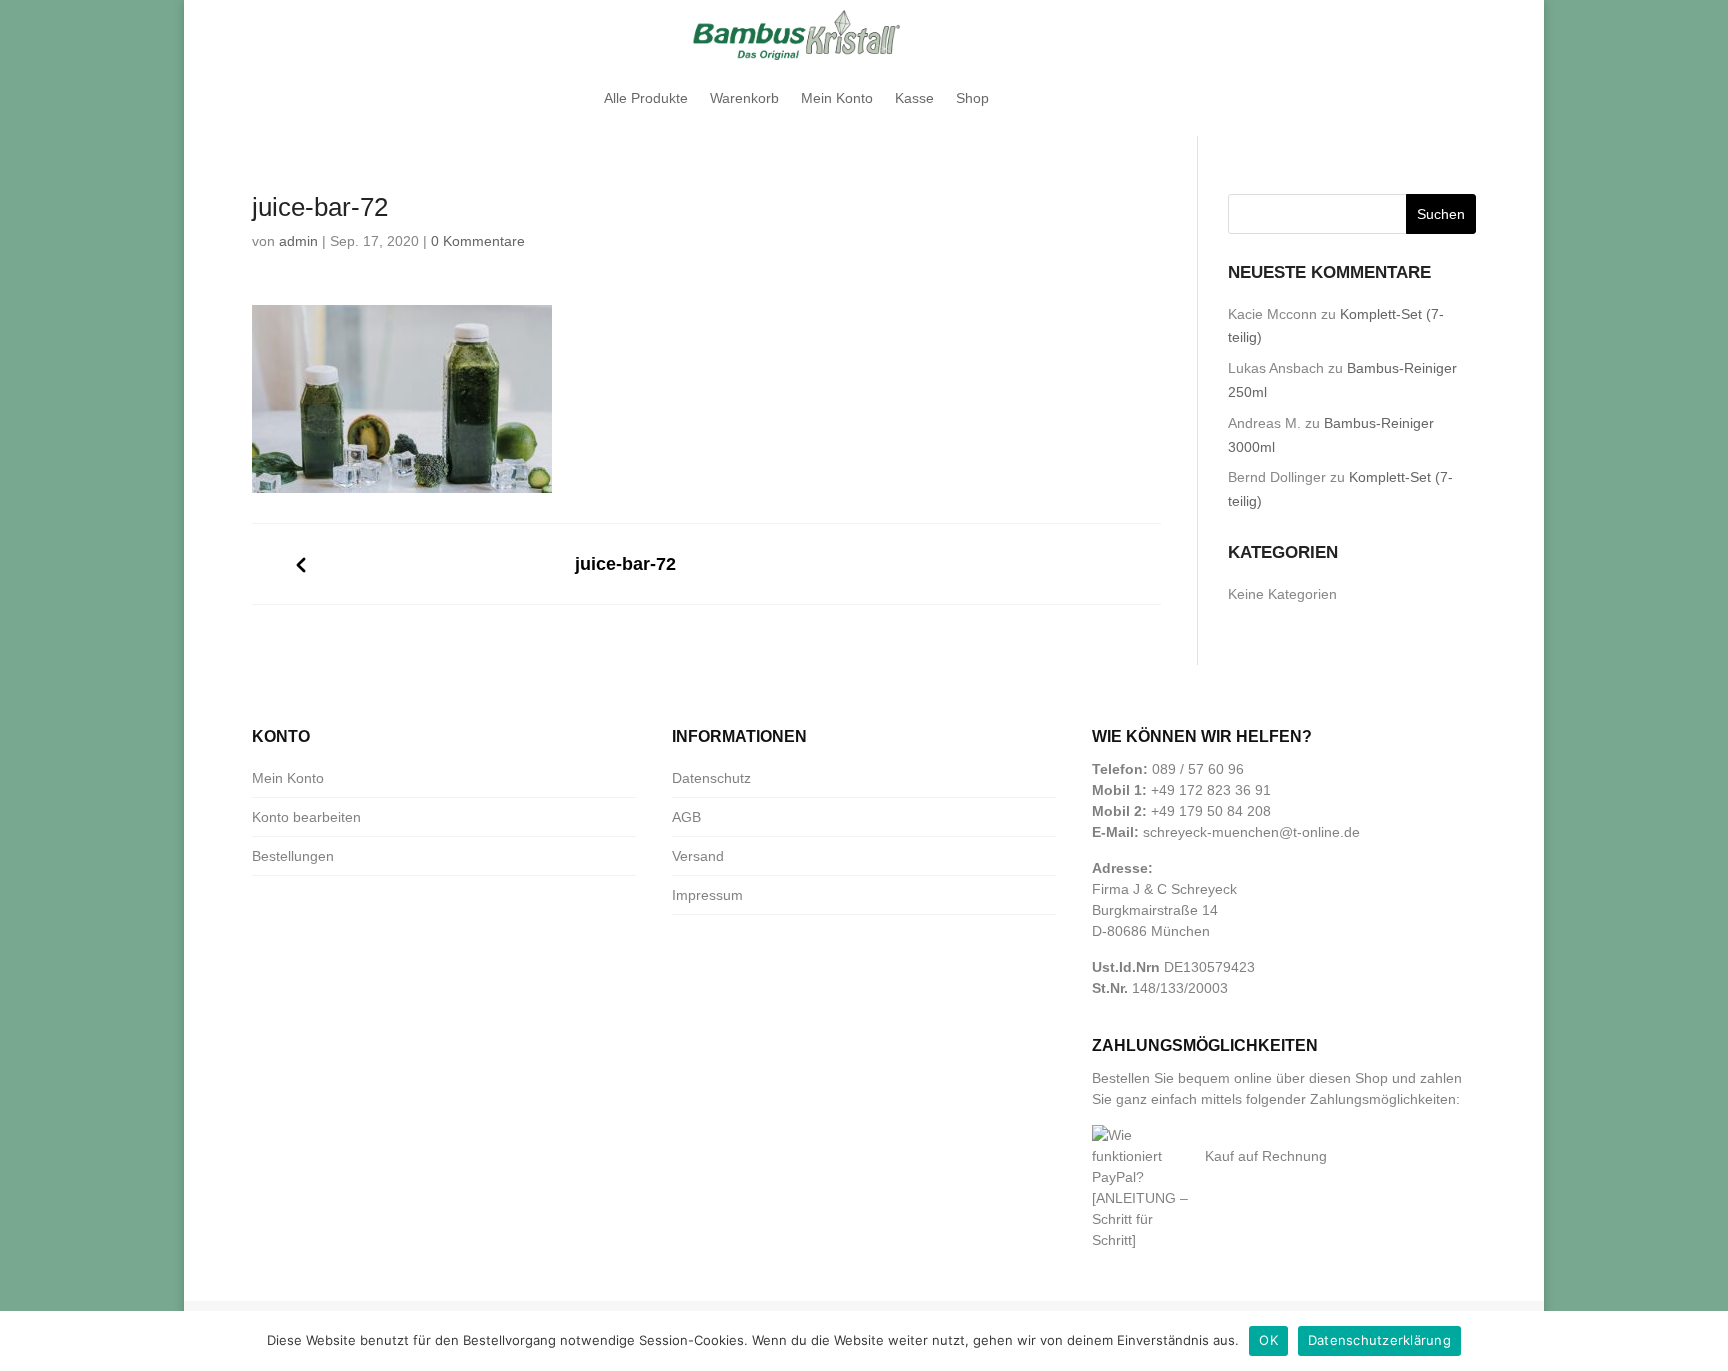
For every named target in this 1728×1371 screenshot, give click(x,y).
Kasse (914, 98)
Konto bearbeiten (306, 817)
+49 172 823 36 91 (1211, 790)
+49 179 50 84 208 (1211, 811)
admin (298, 241)
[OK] (1703, 1341)
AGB (686, 817)
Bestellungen (293, 856)
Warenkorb (744, 98)
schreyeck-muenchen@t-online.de (1251, 832)
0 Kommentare (478, 241)
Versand (698, 856)
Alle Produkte (646, 98)
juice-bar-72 (625, 564)
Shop (972, 98)
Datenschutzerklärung (1379, 1340)
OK (1268, 1340)
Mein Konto (837, 98)
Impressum (707, 895)
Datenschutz (711, 778)
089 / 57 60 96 (1198, 769)
